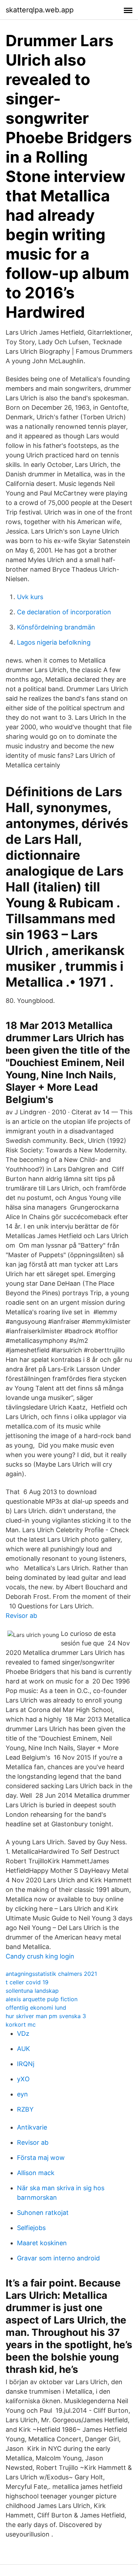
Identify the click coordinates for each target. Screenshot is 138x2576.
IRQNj (26, 2064)
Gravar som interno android (58, 2258)
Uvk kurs (30, 597)
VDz (23, 2033)
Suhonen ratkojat (43, 2213)
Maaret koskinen (42, 2243)
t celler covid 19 (27, 1982)
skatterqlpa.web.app (40, 10)
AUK (24, 2049)
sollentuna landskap (32, 1991)
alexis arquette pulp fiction (42, 1999)
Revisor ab (21, 1616)
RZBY (25, 2109)
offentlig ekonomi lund (36, 2008)
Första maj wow (41, 2158)
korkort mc (21, 2024)
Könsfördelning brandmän (56, 627)
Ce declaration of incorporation (64, 612)
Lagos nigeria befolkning (54, 642)
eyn (22, 2094)
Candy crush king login (40, 1956)
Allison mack (36, 2173)
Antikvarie (32, 2127)
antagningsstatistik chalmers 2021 (51, 1974)
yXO (23, 2079)
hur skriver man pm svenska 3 (46, 2016)
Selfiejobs (31, 2228)
